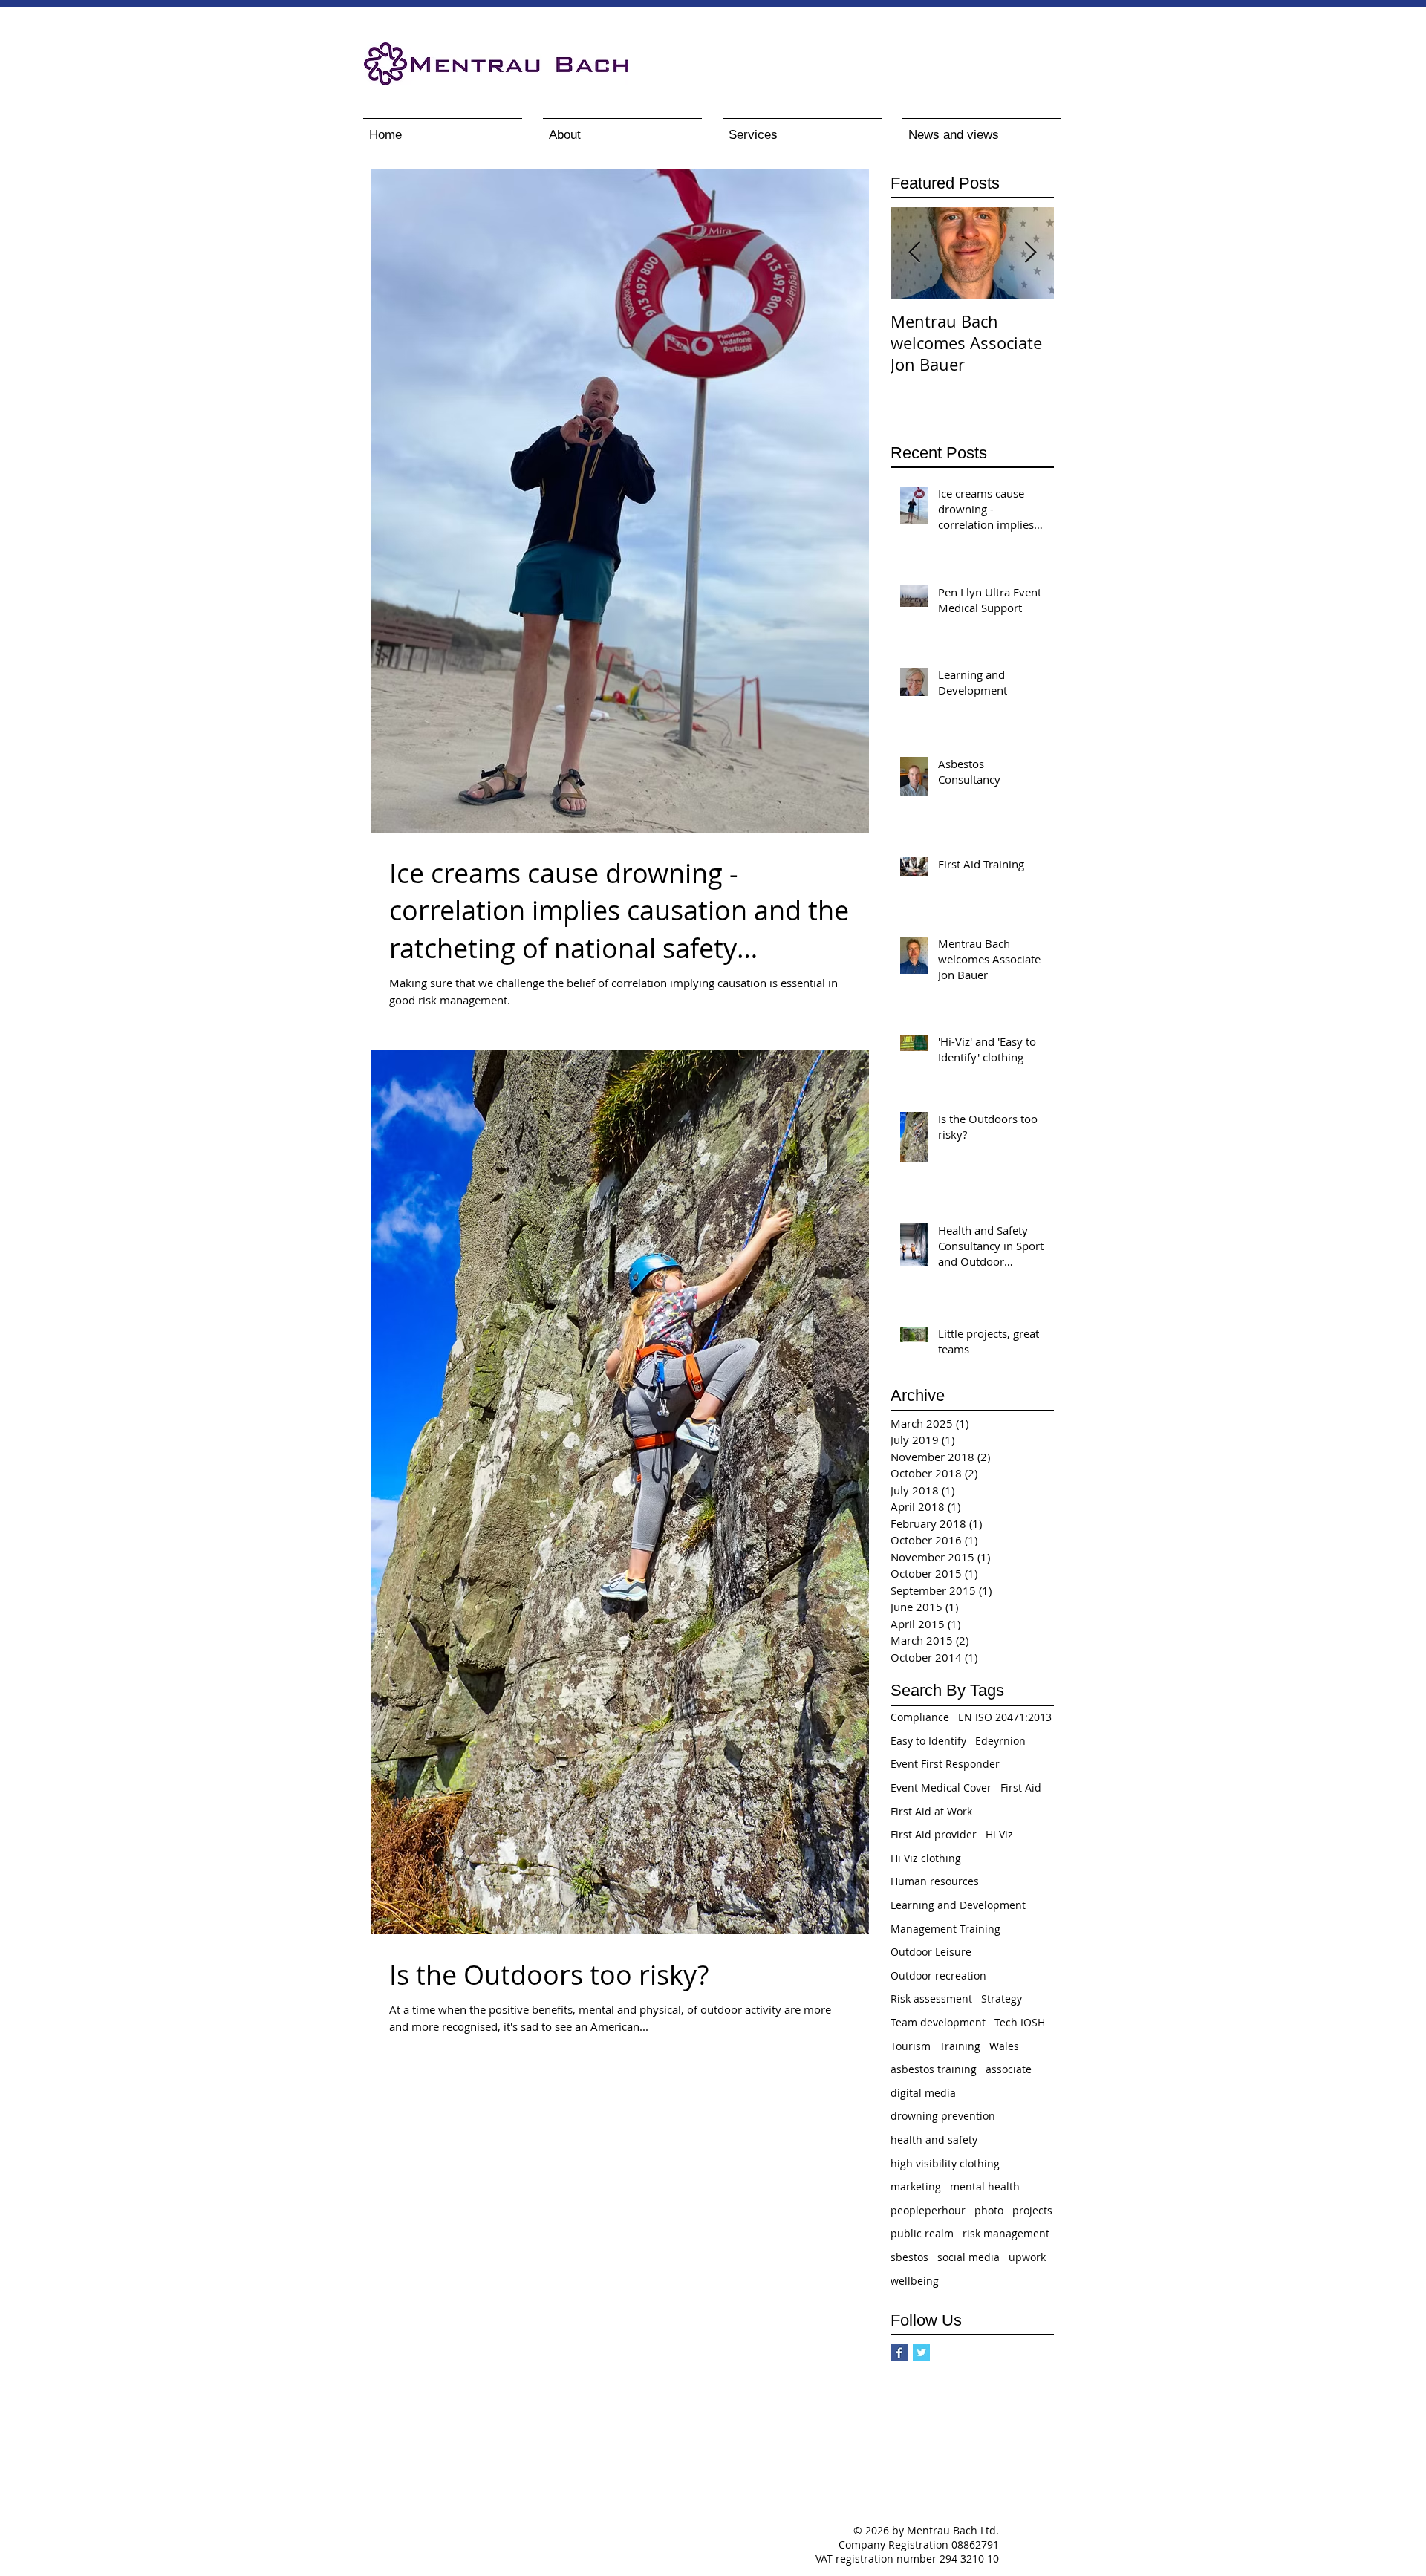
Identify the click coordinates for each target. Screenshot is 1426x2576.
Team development (938, 2022)
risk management (1006, 2233)
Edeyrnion (1000, 1741)
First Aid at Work (931, 1811)
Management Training (945, 1929)
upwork (1027, 2257)
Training (960, 2046)
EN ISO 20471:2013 (1005, 1717)
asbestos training (934, 2069)
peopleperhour (928, 2210)
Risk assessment (931, 1998)
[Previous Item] (914, 253)
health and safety (934, 2140)
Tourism (911, 2046)
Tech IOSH (1020, 2022)
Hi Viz (999, 1834)
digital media (923, 2093)
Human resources (935, 1881)
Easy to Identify (928, 1741)
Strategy (1002, 1998)
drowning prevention (943, 2116)
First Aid (1021, 1788)
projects (1032, 2210)
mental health (985, 2186)
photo (989, 2210)
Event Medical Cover (941, 1788)
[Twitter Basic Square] (921, 2353)
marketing (916, 2186)
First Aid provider (934, 1834)
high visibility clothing (945, 2163)
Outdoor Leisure (931, 1952)
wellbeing (915, 2281)
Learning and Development (958, 1905)
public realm (922, 2233)
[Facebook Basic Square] (899, 2353)
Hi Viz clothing (926, 1858)
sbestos (909, 2257)
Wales (1004, 2046)
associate (1009, 2069)
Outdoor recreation (938, 1975)
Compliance (920, 1717)
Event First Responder (945, 1764)
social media (968, 2257)
